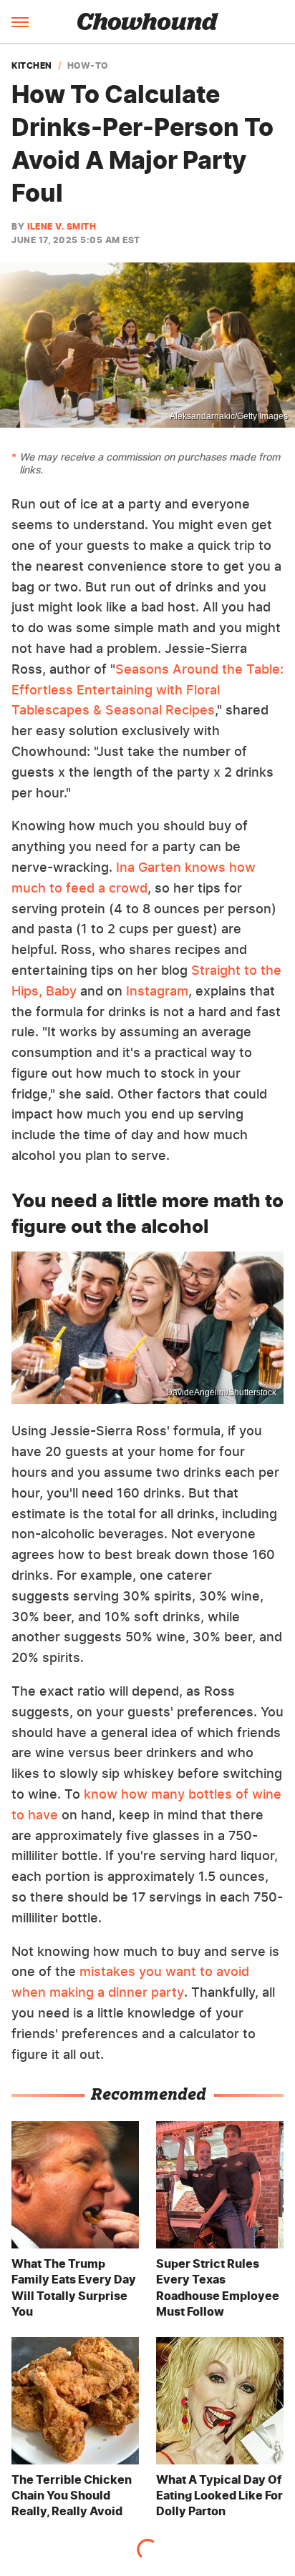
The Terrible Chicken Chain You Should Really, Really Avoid (72, 2496)
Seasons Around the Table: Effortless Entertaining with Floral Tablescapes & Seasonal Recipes (147, 690)
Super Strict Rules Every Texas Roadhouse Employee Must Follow (218, 2287)
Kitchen (32, 66)
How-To (88, 66)
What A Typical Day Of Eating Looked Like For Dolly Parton (219, 2496)
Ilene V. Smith (62, 226)
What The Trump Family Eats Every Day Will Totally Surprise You (74, 2287)
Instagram (157, 991)
